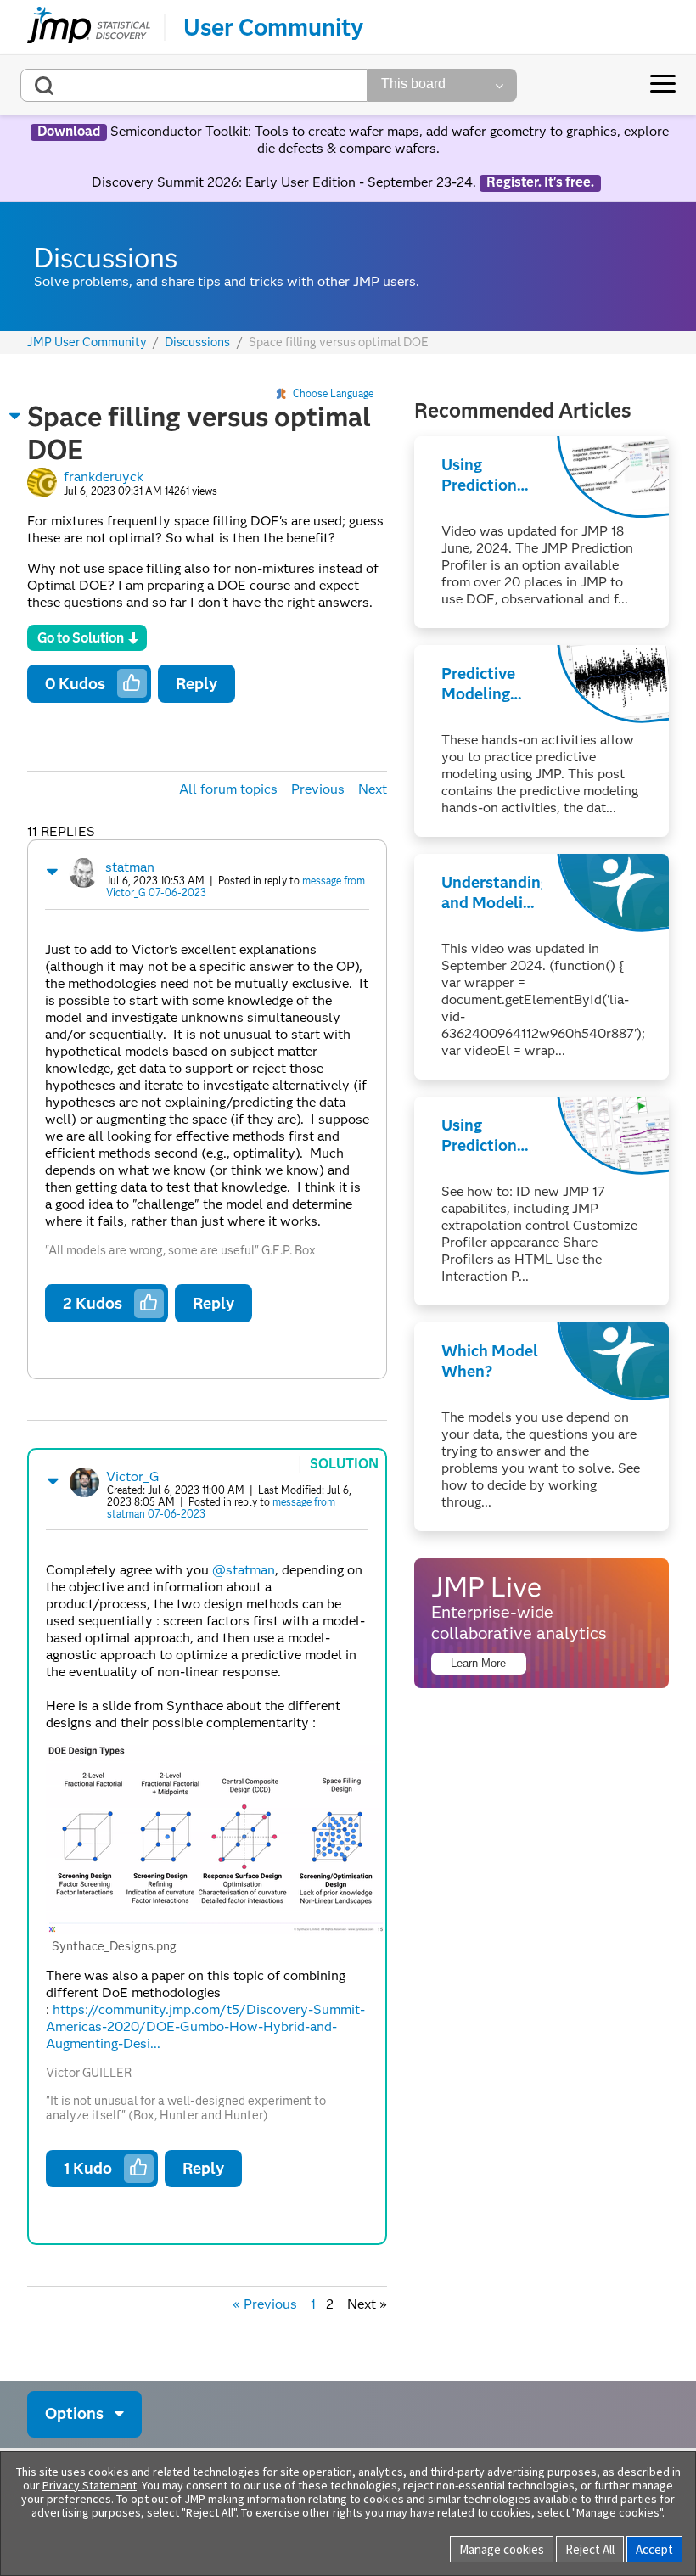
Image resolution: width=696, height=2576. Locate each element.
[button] (15, 416)
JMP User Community (87, 342)
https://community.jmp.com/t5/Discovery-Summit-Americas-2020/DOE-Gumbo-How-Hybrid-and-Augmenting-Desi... (205, 2026)
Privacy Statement (90, 2485)
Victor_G (133, 1476)
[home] (89, 27)
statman (130, 867)
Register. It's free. (540, 182)
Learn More (478, 1663)
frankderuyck (104, 477)
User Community (273, 27)
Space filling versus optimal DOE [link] (339, 342)
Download (69, 132)
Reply (196, 684)
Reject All (590, 2549)
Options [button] (74, 2413)
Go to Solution (81, 638)
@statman (244, 1570)
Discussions (197, 342)
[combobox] (194, 85)
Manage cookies (502, 2549)
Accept (654, 2549)
